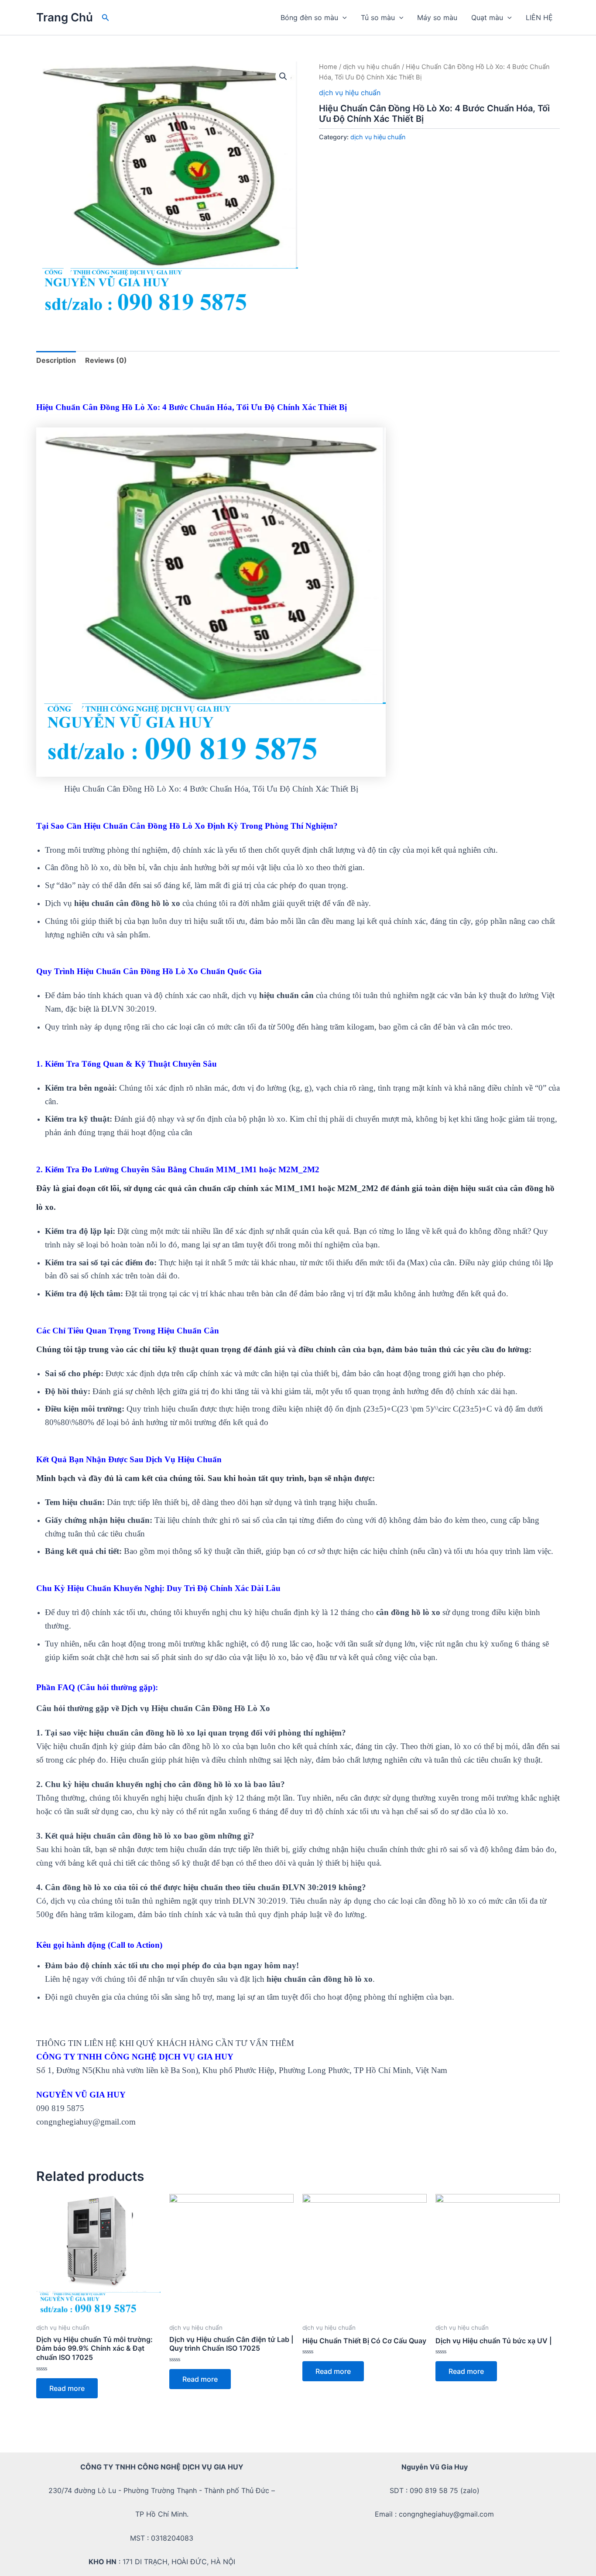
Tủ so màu (378, 17)
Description (56, 360)
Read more (67, 2388)
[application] (343, 17)
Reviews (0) (106, 360)
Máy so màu (437, 17)
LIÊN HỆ (539, 17)
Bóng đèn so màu (309, 17)
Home (328, 67)
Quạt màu (487, 17)
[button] (106, 18)
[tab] (56, 360)
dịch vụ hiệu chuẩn (372, 67)
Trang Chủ (65, 17)
